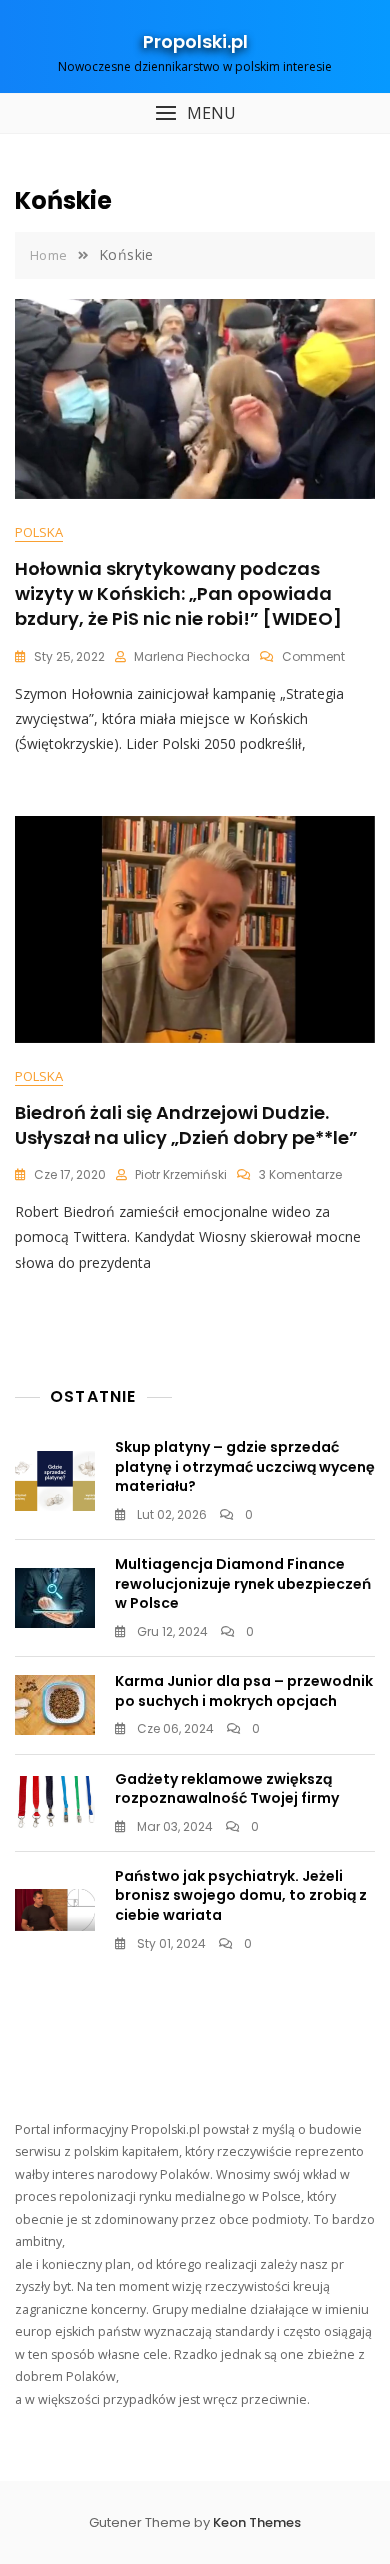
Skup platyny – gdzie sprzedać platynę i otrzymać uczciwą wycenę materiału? (245, 1466)
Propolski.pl (195, 41)
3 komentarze (300, 1174)
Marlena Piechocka (192, 656)
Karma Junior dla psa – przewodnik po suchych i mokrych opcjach (244, 1691)
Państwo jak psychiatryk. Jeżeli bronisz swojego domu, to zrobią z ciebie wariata (241, 1895)
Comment (313, 656)
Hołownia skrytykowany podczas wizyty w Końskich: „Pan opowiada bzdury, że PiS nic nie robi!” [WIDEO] (178, 593)
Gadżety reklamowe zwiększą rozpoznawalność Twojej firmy (227, 1789)
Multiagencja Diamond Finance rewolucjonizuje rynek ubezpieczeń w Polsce (243, 1583)
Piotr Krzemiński (181, 1174)
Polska (39, 532)
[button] (195, 113)
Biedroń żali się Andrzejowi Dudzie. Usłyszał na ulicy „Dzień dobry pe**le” (186, 1125)
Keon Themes (257, 2522)
